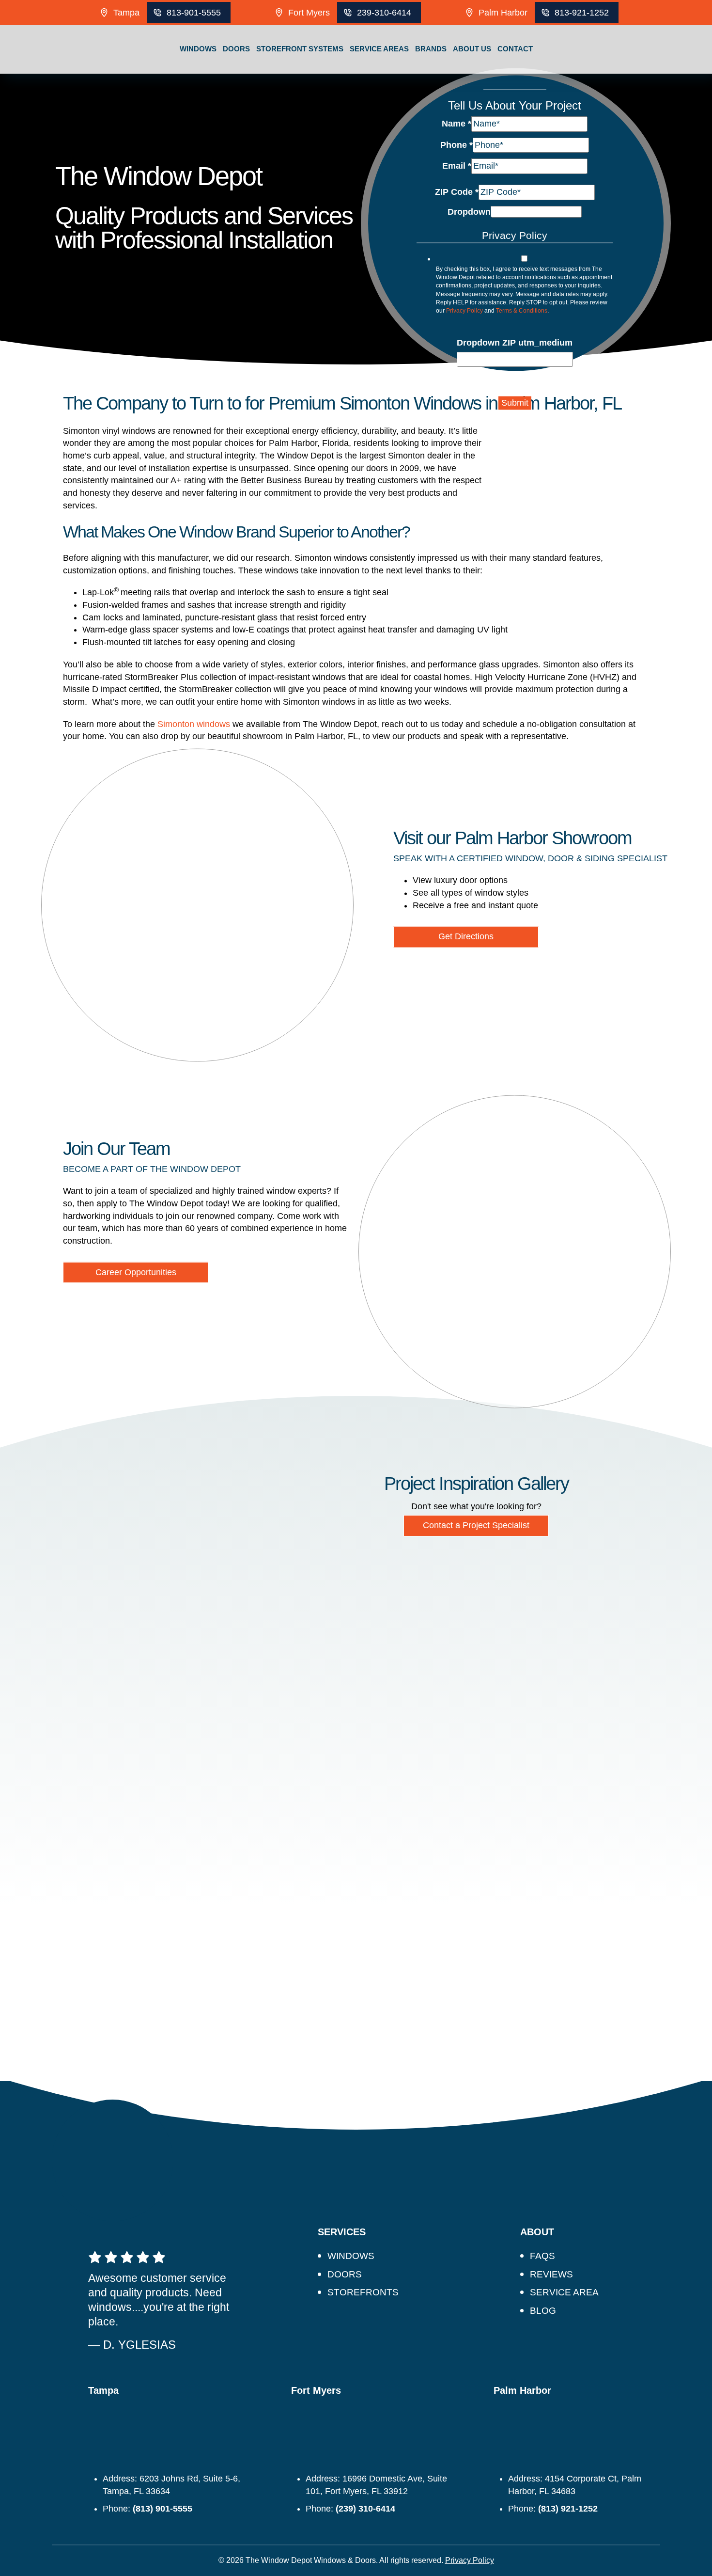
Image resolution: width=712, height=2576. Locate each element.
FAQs (542, 2256)
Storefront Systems (300, 49)
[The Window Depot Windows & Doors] (83, 74)
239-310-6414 (384, 13)
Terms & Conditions (522, 310)
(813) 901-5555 (163, 2509)
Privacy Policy (464, 310)
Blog (543, 2311)
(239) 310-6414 (365, 2509)
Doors (236, 49)
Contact (515, 49)
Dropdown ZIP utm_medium (515, 343)
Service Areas (379, 49)
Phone (457, 144)
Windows (198, 49)
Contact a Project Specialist (476, 1525)
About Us (472, 49)
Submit (515, 403)
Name (457, 124)
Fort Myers (309, 13)
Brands (431, 49)
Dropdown (469, 211)
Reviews (551, 2274)
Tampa (126, 13)
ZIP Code (457, 192)
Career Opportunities (136, 1272)
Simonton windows (194, 724)
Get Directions (466, 937)
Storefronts (363, 2292)
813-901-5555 (194, 13)
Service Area (564, 2292)
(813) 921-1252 (568, 2509)
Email (457, 166)
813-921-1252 (582, 13)
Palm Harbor (503, 13)
